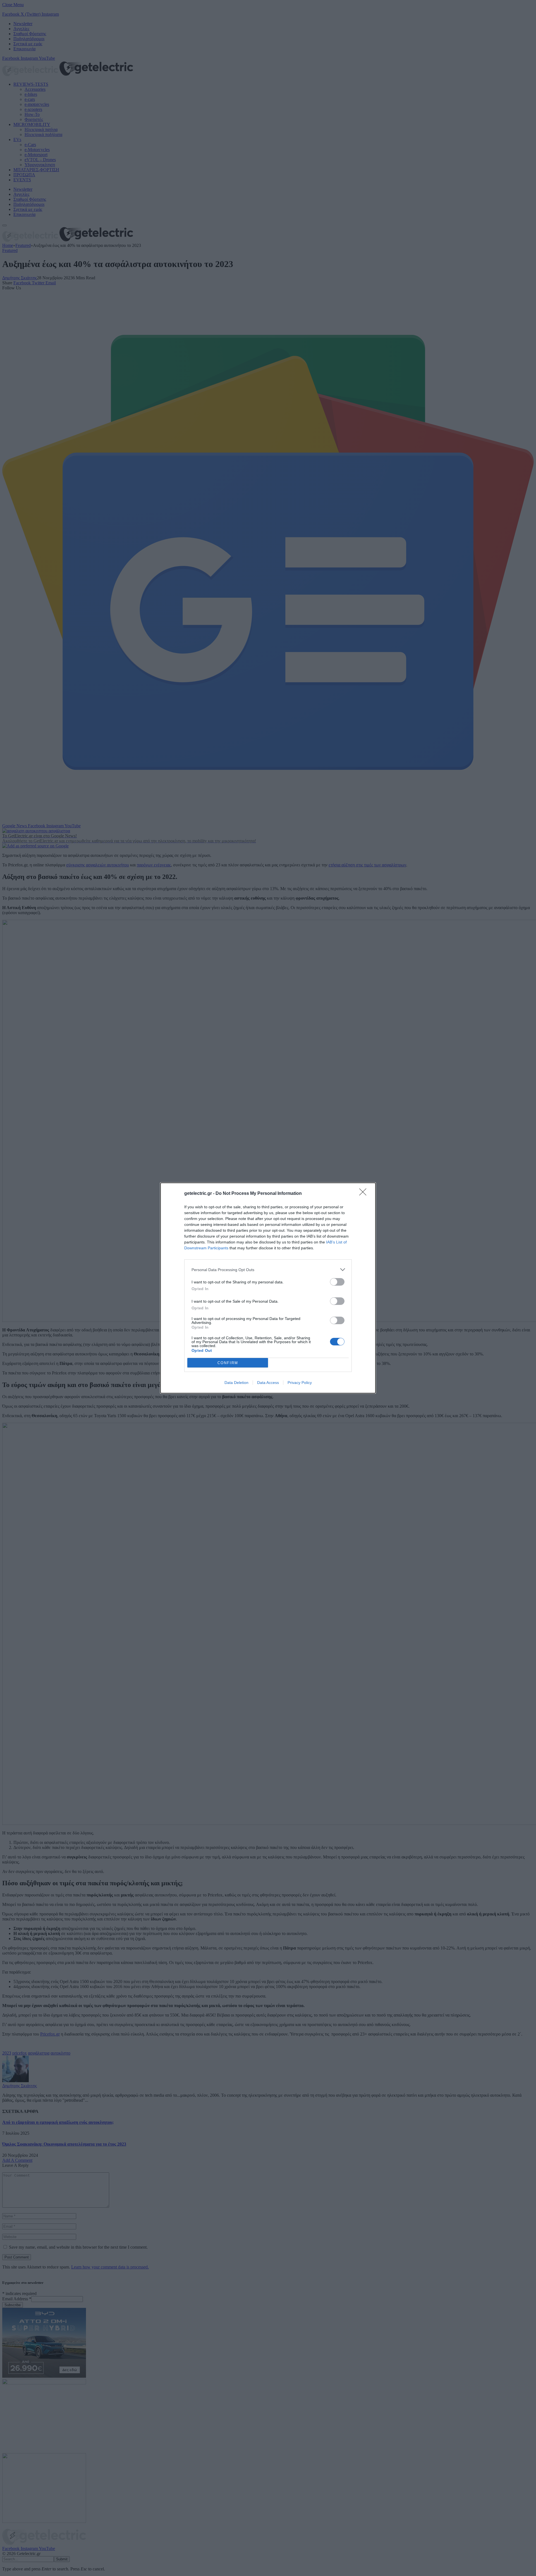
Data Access (268, 1383)
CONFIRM (228, 1363)
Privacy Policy (300, 1383)
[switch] (337, 1282)
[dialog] (268, 1288)
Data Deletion (236, 1383)
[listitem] (268, 1270)
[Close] (365, 1194)
